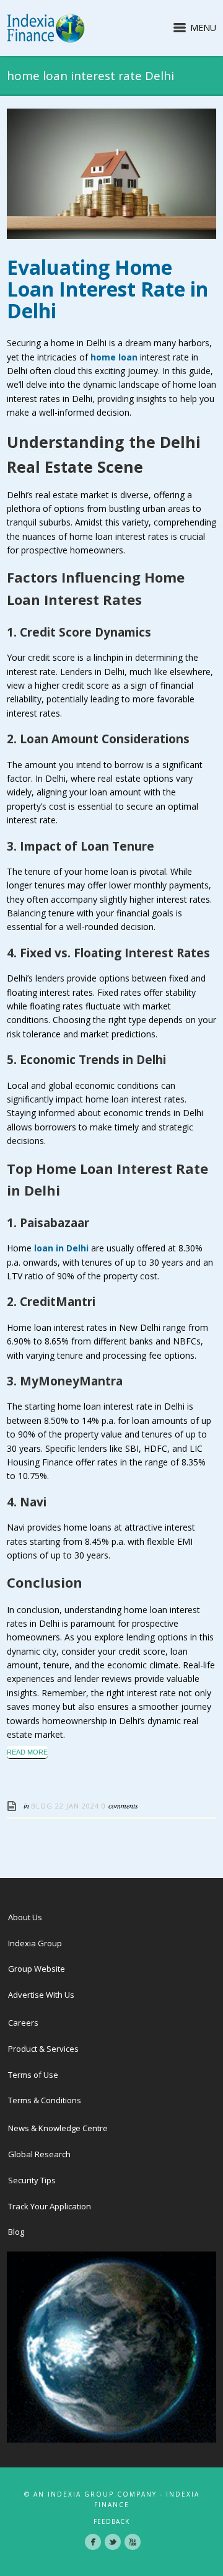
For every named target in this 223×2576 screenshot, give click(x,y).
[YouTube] (133, 2542)
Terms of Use (33, 2075)
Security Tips (32, 2180)
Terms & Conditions (45, 2100)
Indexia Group (35, 1943)
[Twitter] (113, 2542)
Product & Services (43, 2049)
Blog (42, 1806)
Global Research (39, 2154)
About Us (25, 1917)
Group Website (37, 1969)
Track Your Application (50, 2206)
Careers (23, 2023)
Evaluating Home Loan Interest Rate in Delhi (107, 289)
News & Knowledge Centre (58, 2128)
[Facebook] (93, 2542)
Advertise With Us (41, 1995)
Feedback (111, 2521)
